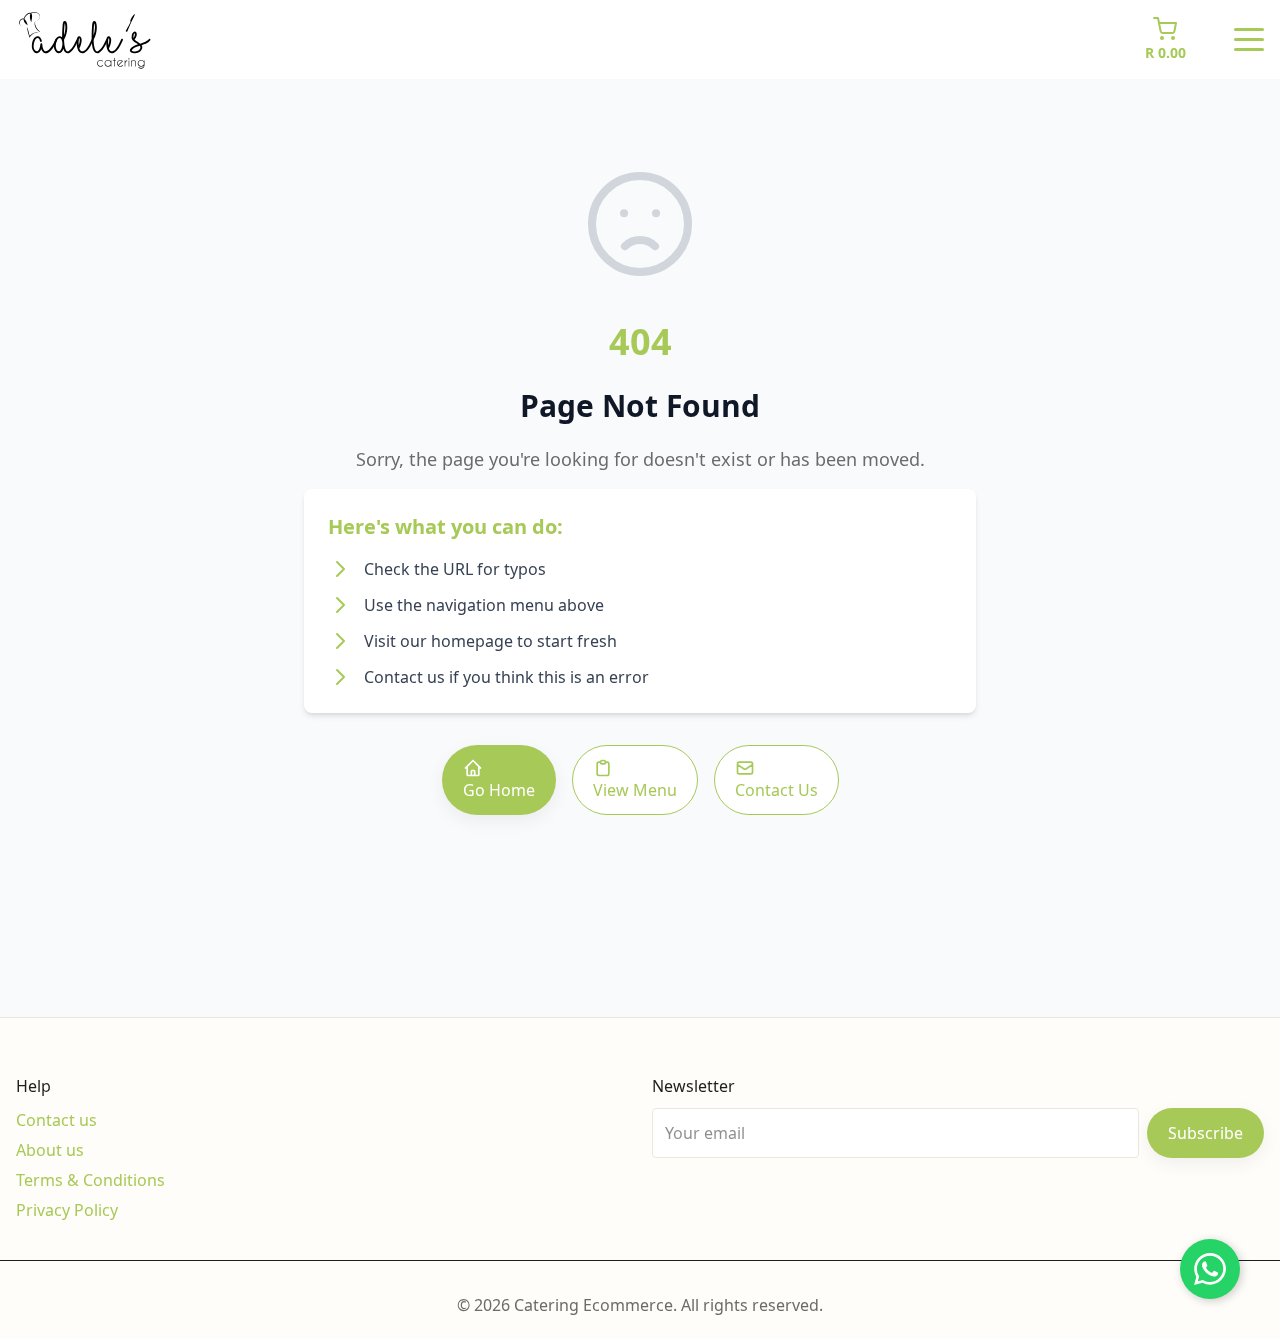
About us (50, 1150)
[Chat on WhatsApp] (1210, 1269)
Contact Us (776, 790)
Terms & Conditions (90, 1180)
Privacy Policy (67, 1210)
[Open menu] (1249, 40)
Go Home (499, 790)
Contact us (56, 1120)
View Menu (635, 790)
